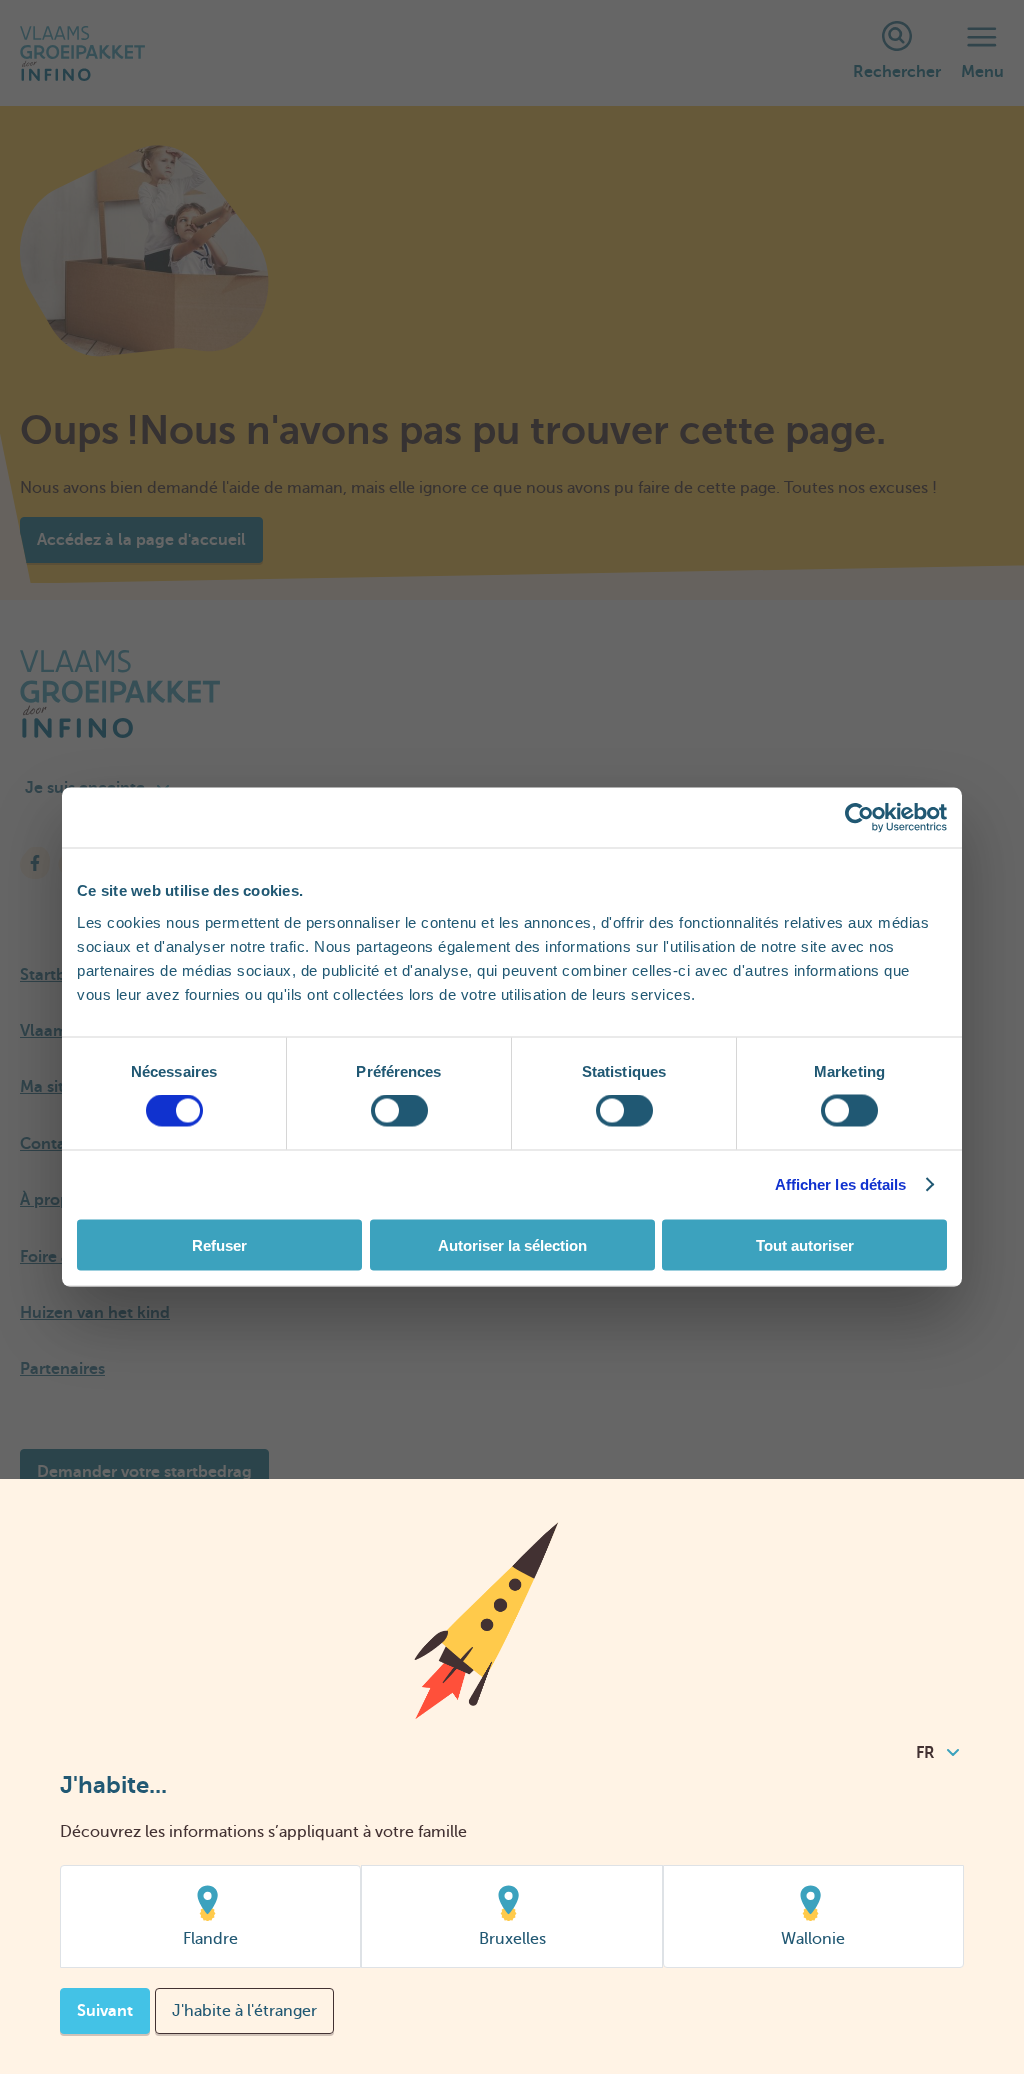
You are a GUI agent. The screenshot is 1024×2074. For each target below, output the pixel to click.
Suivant (105, 2011)
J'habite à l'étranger (244, 2011)
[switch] (399, 1111)
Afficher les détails (841, 1184)
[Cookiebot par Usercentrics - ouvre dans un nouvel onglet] (859, 818)
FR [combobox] (925, 1753)
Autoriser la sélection (512, 1244)
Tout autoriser (805, 1244)
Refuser (219, 1244)
